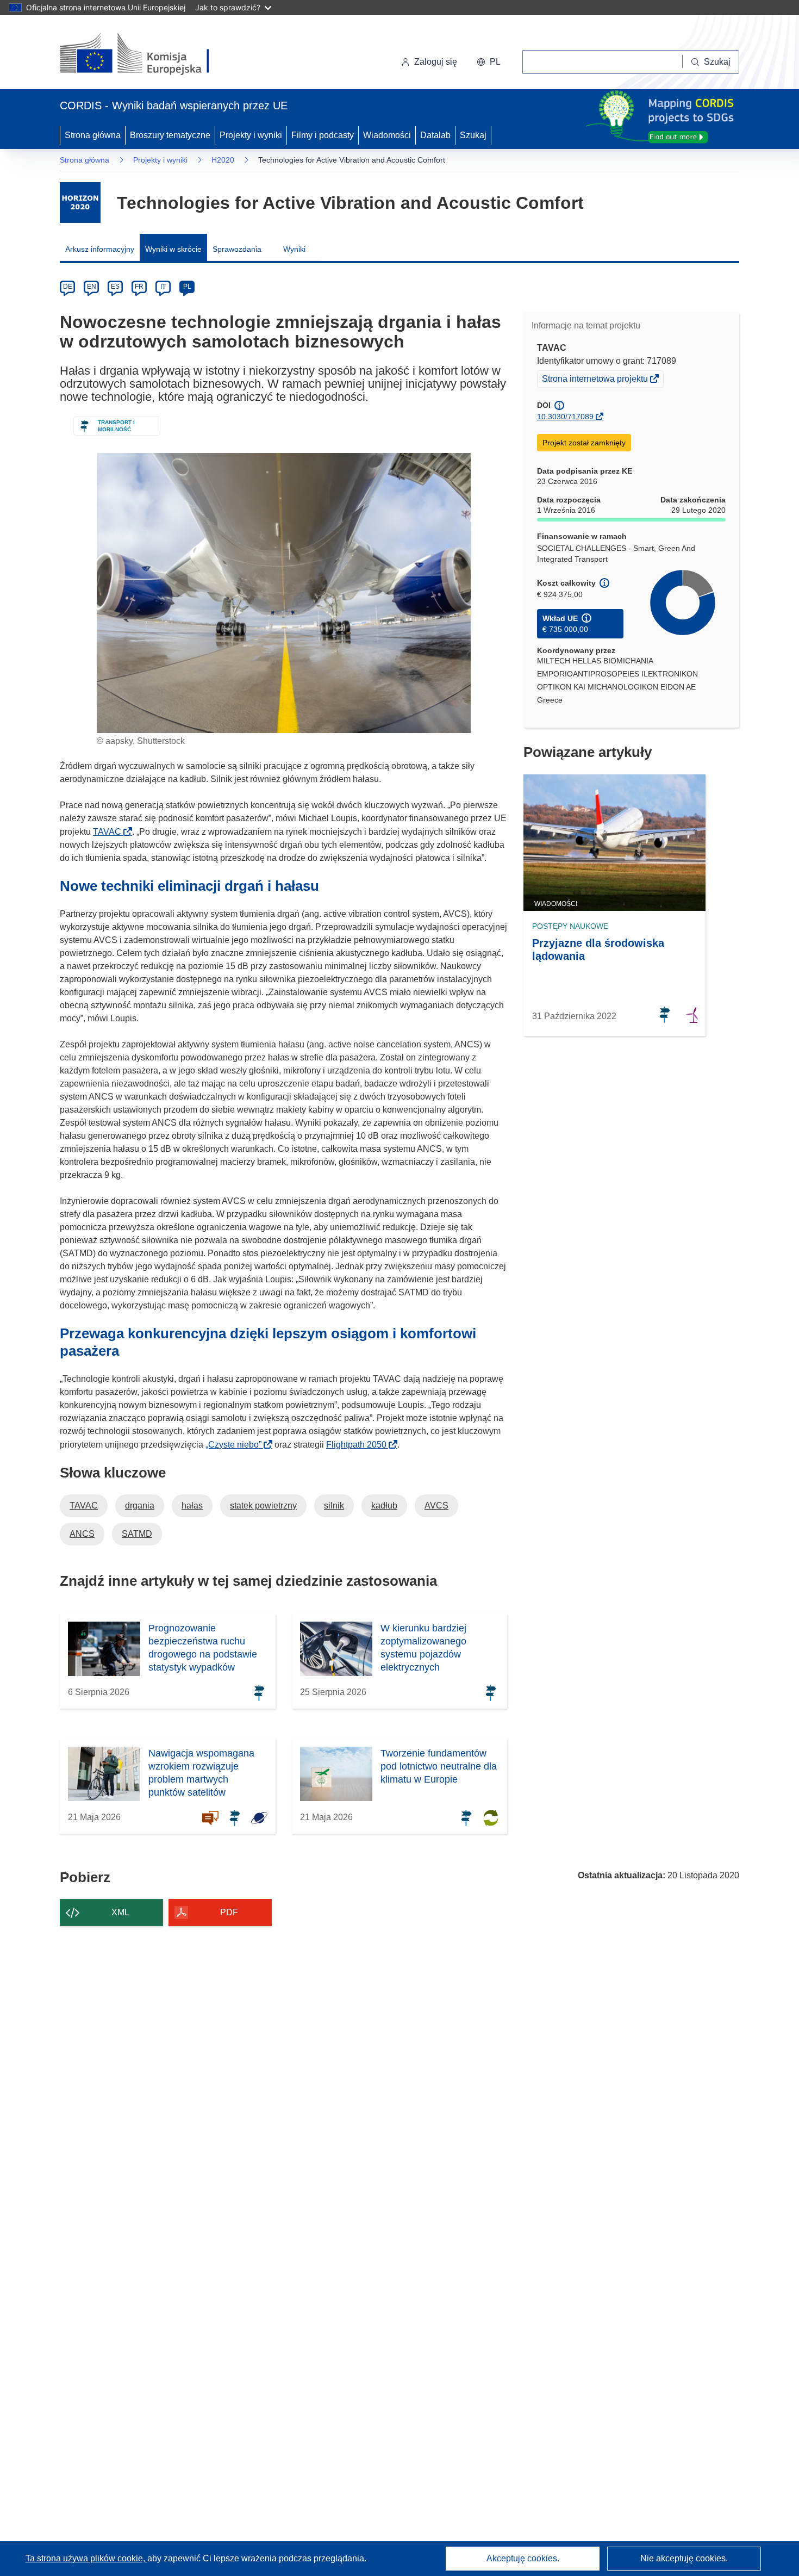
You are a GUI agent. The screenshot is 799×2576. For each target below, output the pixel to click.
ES (115, 287)
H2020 (223, 160)
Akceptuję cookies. (523, 2558)
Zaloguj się (436, 62)
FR (139, 287)
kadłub (384, 1506)
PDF (229, 1912)
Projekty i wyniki (251, 135)
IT (163, 287)
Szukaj (473, 135)
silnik (334, 1506)
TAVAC (110, 832)
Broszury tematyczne (170, 135)
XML (120, 1912)
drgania (140, 1506)
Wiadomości (387, 135)
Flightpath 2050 (360, 1445)
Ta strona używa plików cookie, (86, 2558)
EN (92, 287)
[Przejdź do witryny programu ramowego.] (80, 203)
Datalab (435, 135)
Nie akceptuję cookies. (684, 2558)
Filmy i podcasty (323, 135)
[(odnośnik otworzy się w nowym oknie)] (148, 54)
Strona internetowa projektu (596, 380)
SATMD (137, 1534)
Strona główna (93, 135)
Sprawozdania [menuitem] (237, 249)
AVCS (436, 1506)
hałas (192, 1506)
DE (68, 287)
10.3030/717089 (565, 417)
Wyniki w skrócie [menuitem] (173, 249)
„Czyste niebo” (237, 1445)
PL (187, 287)
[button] (489, 62)
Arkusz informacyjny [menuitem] (100, 249)
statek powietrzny (263, 1506)
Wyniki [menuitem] (294, 249)
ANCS (82, 1534)
